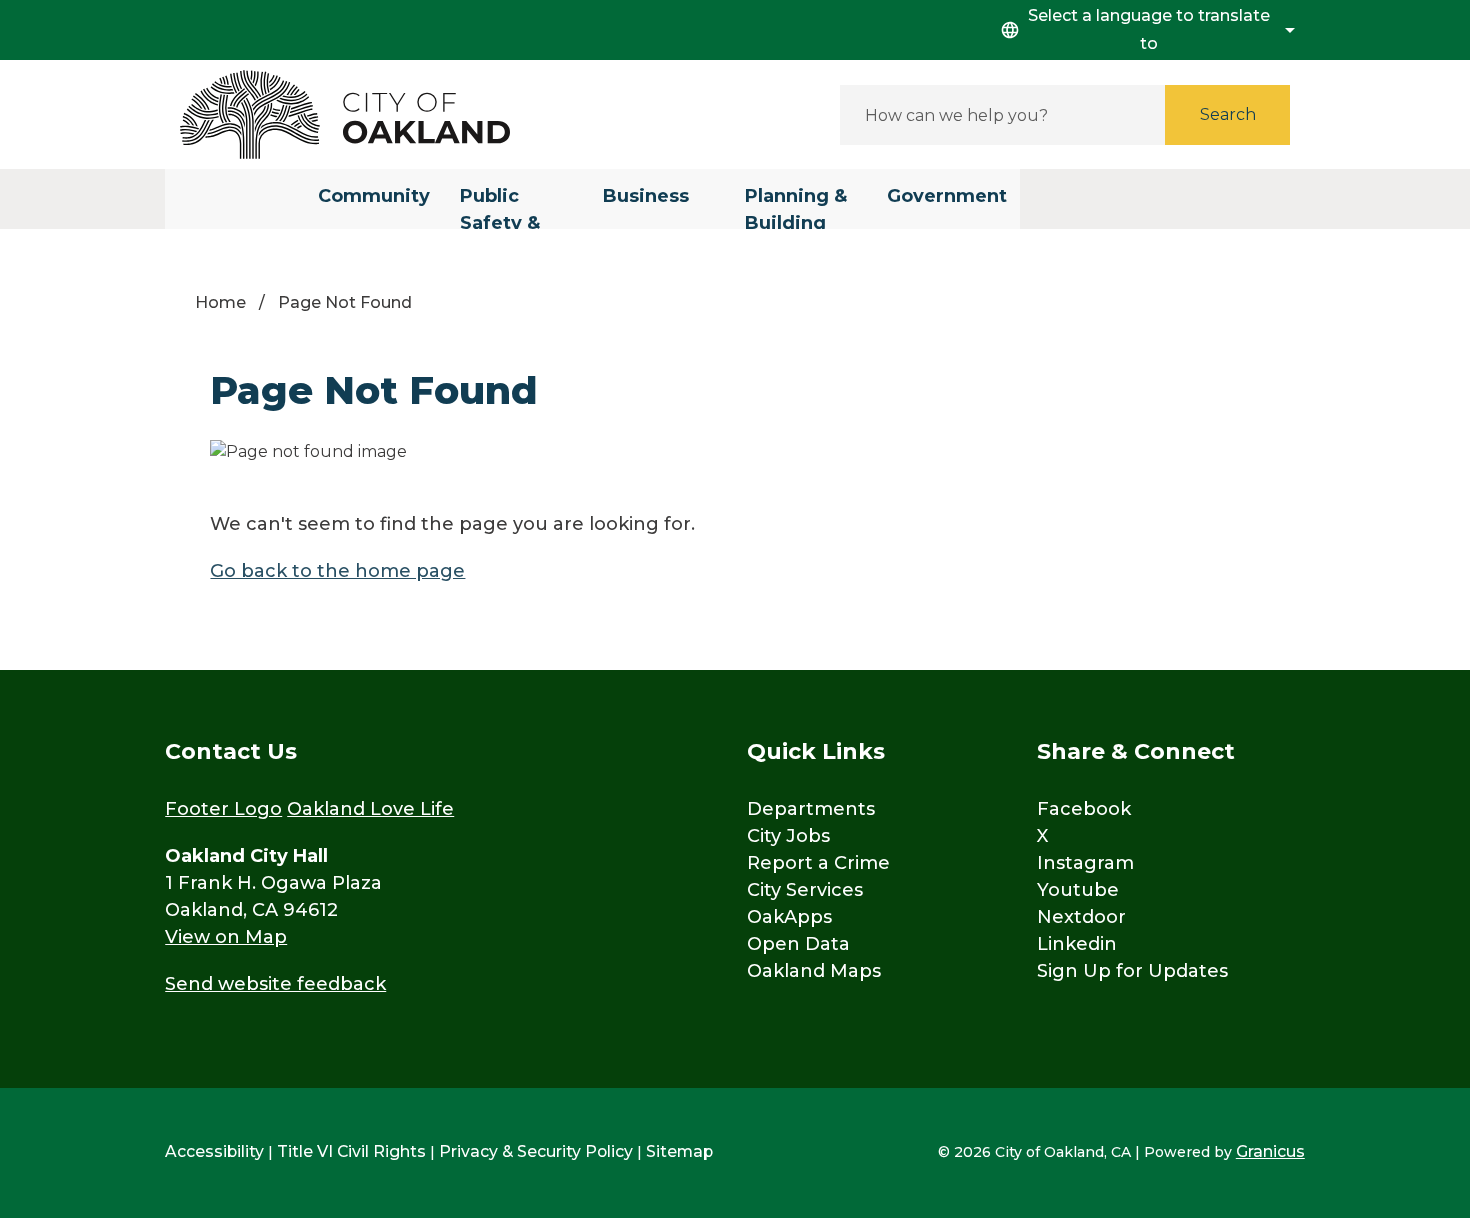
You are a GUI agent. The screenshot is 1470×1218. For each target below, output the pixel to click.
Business (646, 196)
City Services (805, 890)
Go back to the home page (337, 571)
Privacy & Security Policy (536, 1151)
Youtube (1078, 890)
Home (220, 302)
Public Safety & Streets (500, 207)
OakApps (789, 917)
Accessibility (214, 1151)
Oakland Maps (814, 971)
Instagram (1085, 863)
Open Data (798, 944)
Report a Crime (818, 863)
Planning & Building (796, 207)
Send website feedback (275, 984)
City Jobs (788, 836)
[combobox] (1145, 30)
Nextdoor (1081, 917)
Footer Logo (223, 809)
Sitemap (679, 1151)
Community (374, 196)
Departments (811, 809)
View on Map (226, 937)
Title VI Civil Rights (351, 1151)
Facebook (1084, 809)
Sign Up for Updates (1132, 971)
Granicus (1270, 1151)
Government (947, 196)
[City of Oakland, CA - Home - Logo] (345, 114)
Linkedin (1077, 944)
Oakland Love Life (370, 809)
